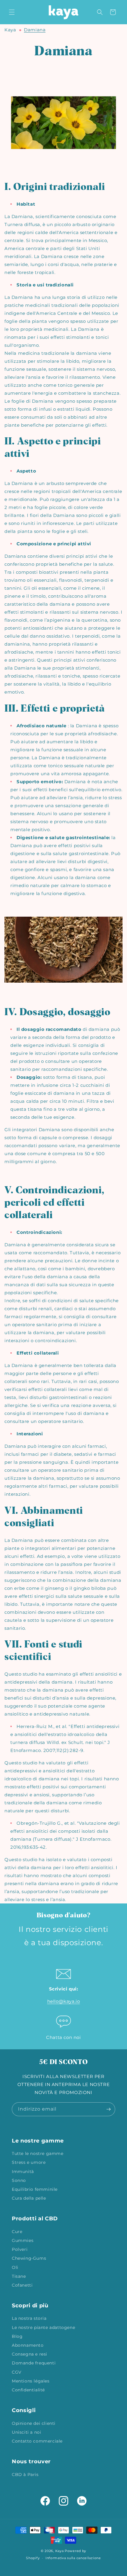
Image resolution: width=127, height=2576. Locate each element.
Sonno (19, 2180)
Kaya (10, 30)
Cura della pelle (29, 2198)
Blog (17, 2336)
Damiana (35, 30)
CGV (17, 2372)
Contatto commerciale (37, 2441)
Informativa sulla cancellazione (73, 2558)
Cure (17, 2232)
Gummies (23, 2240)
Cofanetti (22, 2285)
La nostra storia (29, 2318)
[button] (12, 12)
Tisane (19, 2276)
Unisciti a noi (26, 2432)
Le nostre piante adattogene (43, 2327)
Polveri (20, 2249)
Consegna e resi (30, 2354)
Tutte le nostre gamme (38, 2153)
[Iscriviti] (108, 2109)
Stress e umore (29, 2162)
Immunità (23, 2172)
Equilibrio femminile (35, 2189)
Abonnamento (28, 2345)
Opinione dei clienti (34, 2423)
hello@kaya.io (64, 2001)
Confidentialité (28, 2390)
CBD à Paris (25, 2475)
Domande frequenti (34, 2363)
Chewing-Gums (29, 2258)
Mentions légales (31, 2381)
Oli (15, 2267)
